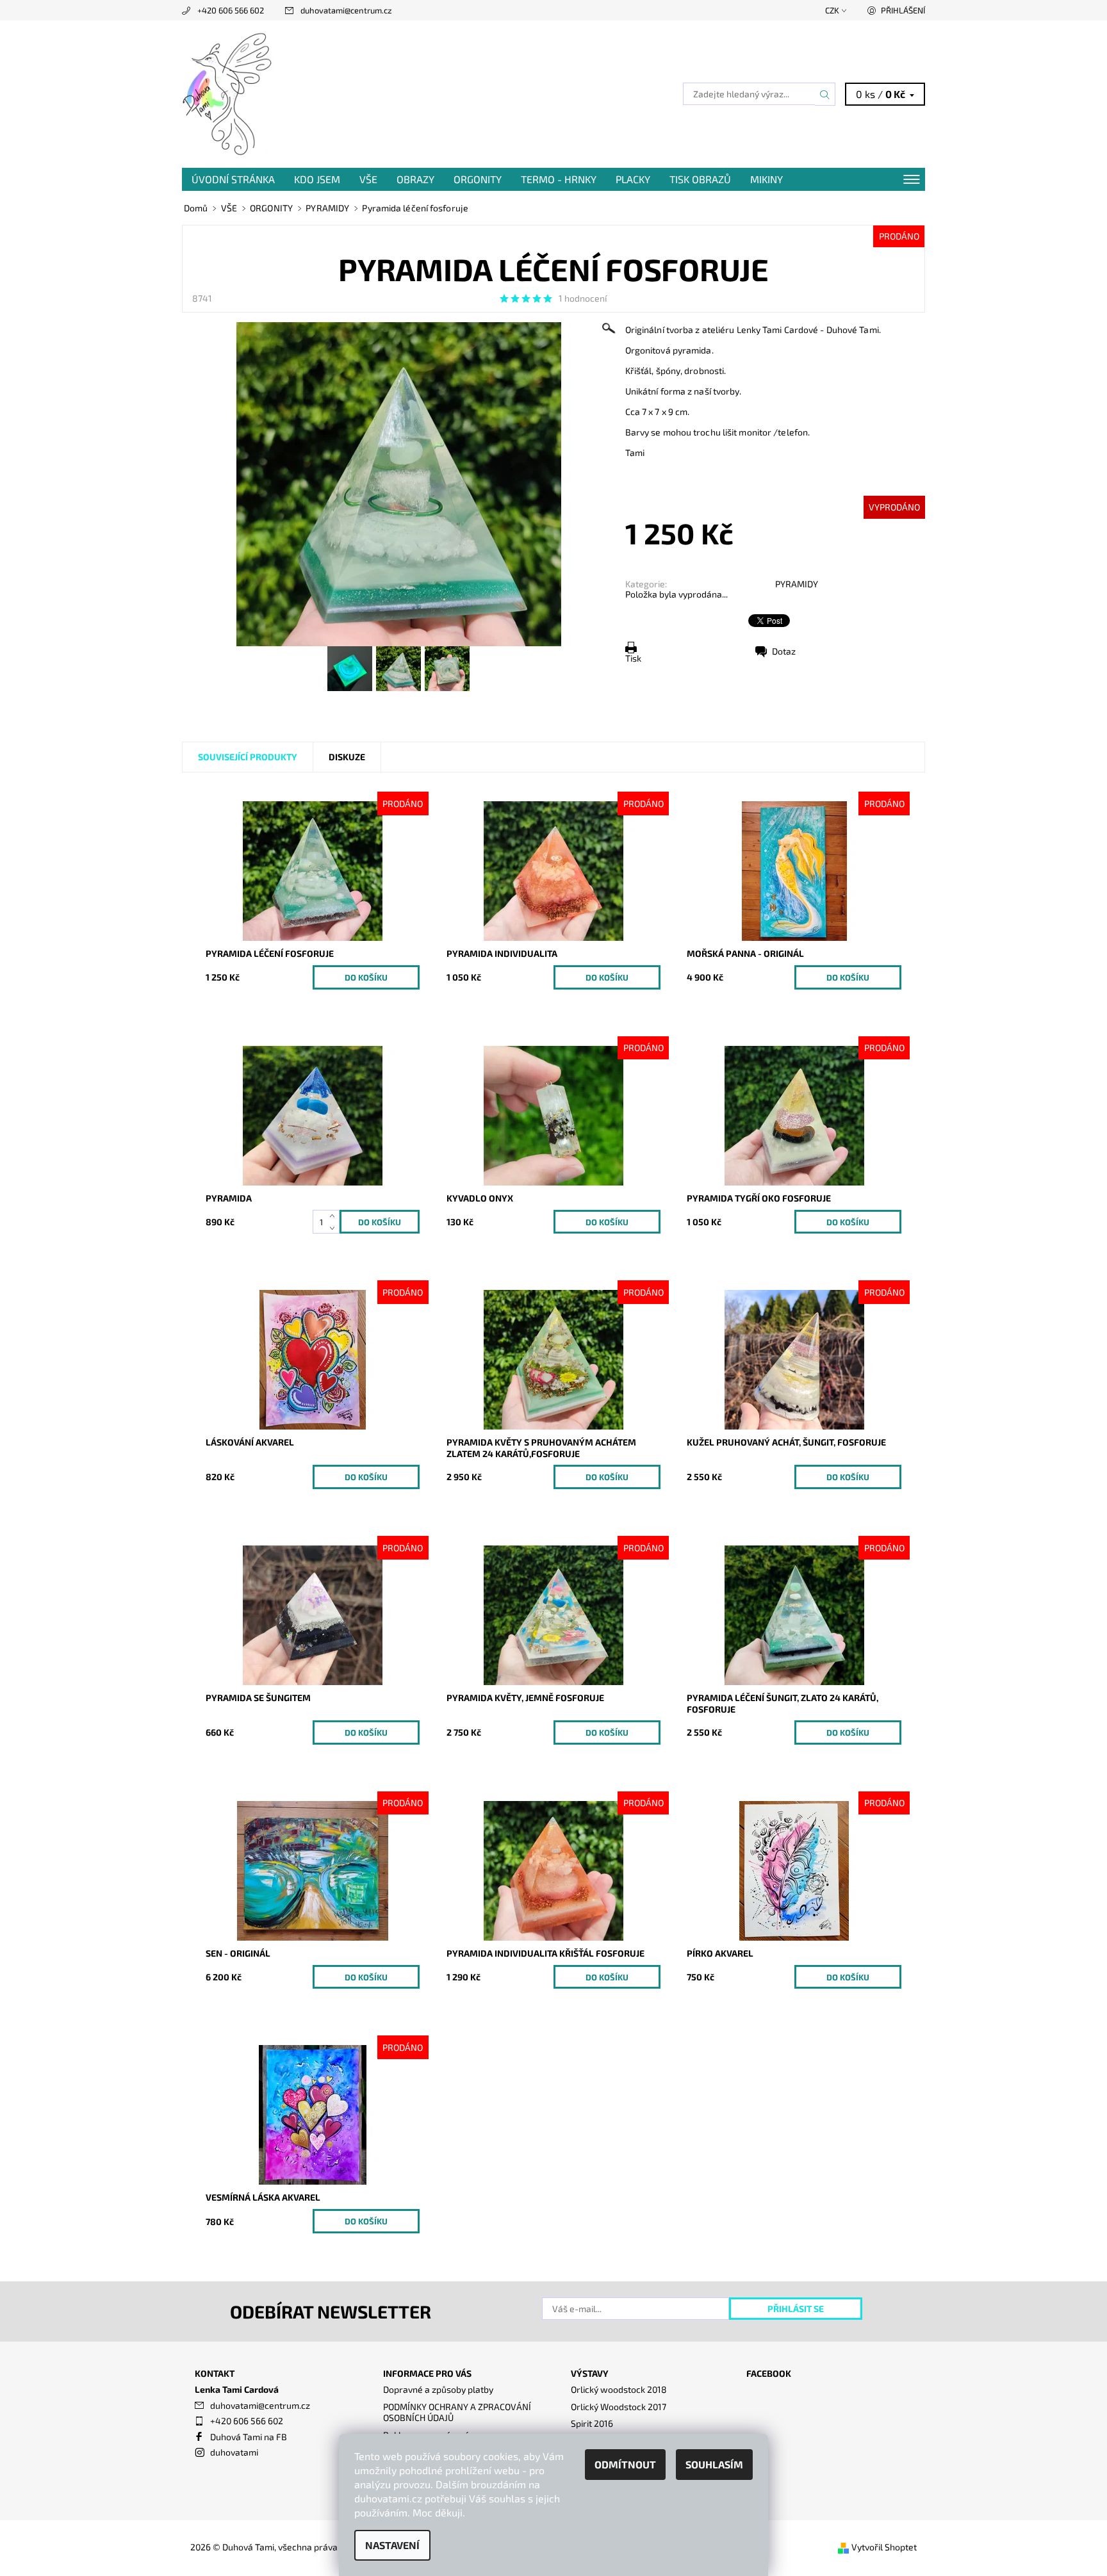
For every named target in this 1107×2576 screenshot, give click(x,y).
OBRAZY (415, 179)
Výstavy (590, 2373)
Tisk (633, 658)
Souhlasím (714, 2464)
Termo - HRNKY (559, 179)
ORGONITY (478, 179)
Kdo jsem (317, 179)
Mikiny (767, 179)
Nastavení (392, 2545)
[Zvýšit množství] (335, 1216)
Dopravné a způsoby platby (438, 2389)
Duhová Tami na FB (249, 2437)
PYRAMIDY (797, 584)
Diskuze (347, 757)
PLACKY (633, 179)
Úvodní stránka (233, 179)
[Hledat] (825, 94)
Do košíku (366, 977)
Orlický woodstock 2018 (619, 2389)
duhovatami (234, 2452)
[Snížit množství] (335, 1228)
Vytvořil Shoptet (884, 2547)
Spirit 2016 (592, 2423)
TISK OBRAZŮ (700, 179)
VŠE (368, 179)
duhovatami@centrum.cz (346, 10)
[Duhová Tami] (229, 93)
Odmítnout (625, 2464)
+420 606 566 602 (231, 10)
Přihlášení (903, 10)
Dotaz (784, 651)
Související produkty (248, 757)
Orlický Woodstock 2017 (619, 2407)
